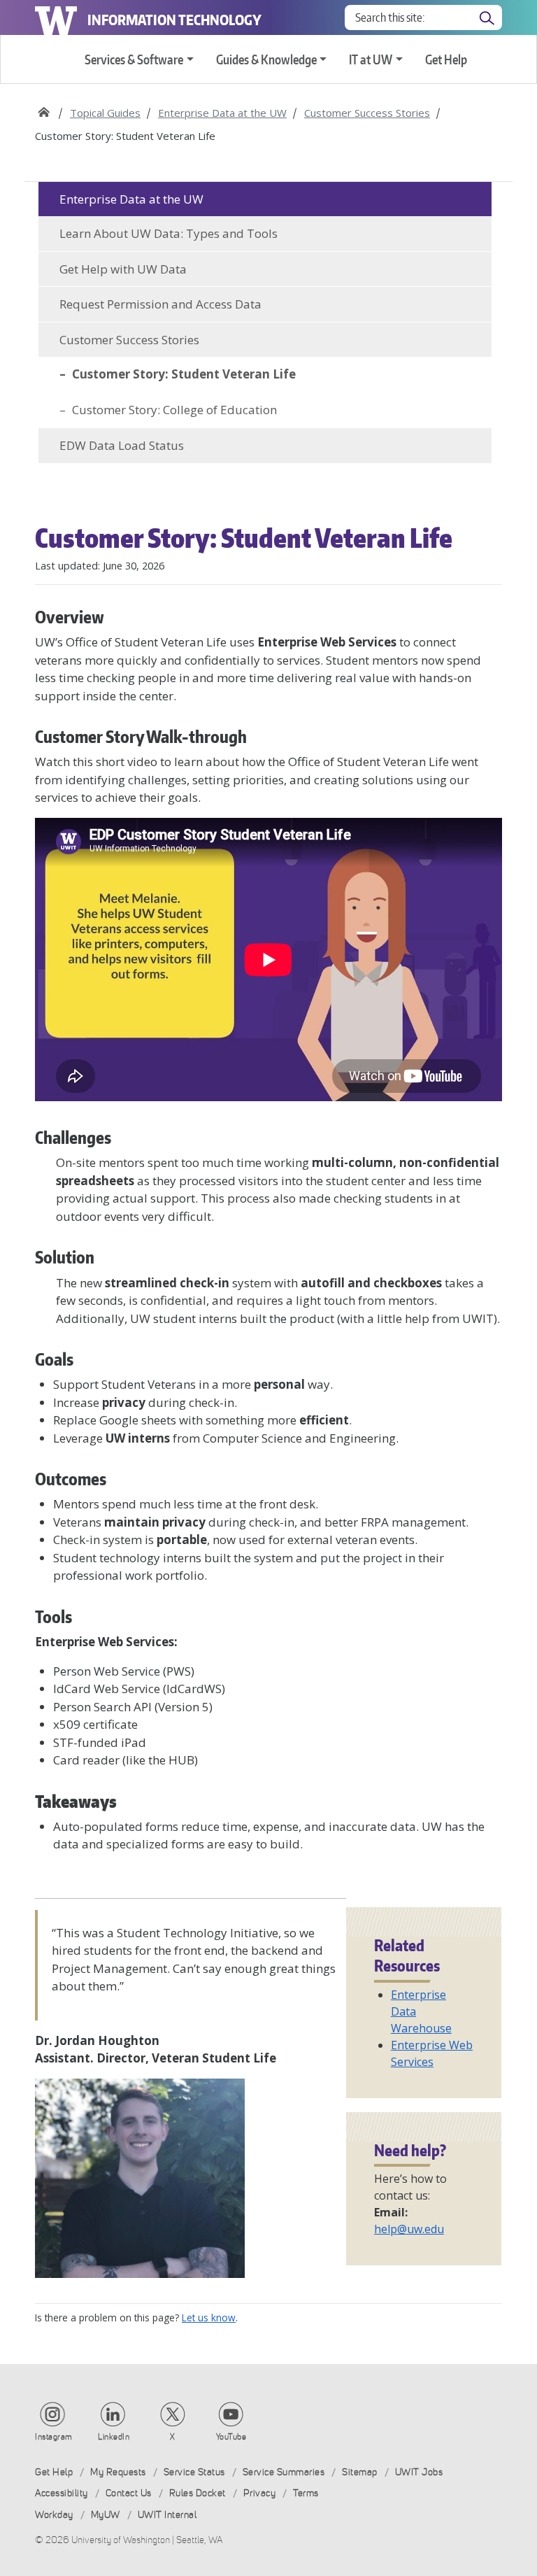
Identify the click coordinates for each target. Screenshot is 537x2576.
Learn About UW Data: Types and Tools (169, 233)
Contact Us (129, 2493)
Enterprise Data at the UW (222, 113)
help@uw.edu (409, 2229)
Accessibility (62, 2493)
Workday (54, 2515)
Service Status (194, 2472)
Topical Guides (105, 113)
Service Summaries (284, 2472)
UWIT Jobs (419, 2472)
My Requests (118, 2472)
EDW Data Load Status (122, 445)
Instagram (54, 2437)
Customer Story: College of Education (174, 410)
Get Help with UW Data (123, 269)
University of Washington (56, 17)
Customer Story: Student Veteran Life (184, 374)
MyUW (106, 2515)
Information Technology (174, 20)
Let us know (209, 2317)
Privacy (260, 2493)
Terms (306, 2493)
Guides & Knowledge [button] (266, 59)
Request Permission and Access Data (160, 304)
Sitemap (360, 2472)
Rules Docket (198, 2493)
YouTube (231, 2437)
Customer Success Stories (367, 113)
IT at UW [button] (371, 59)
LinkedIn (114, 2437)
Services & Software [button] (134, 59)
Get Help (446, 59)
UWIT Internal (167, 2515)
